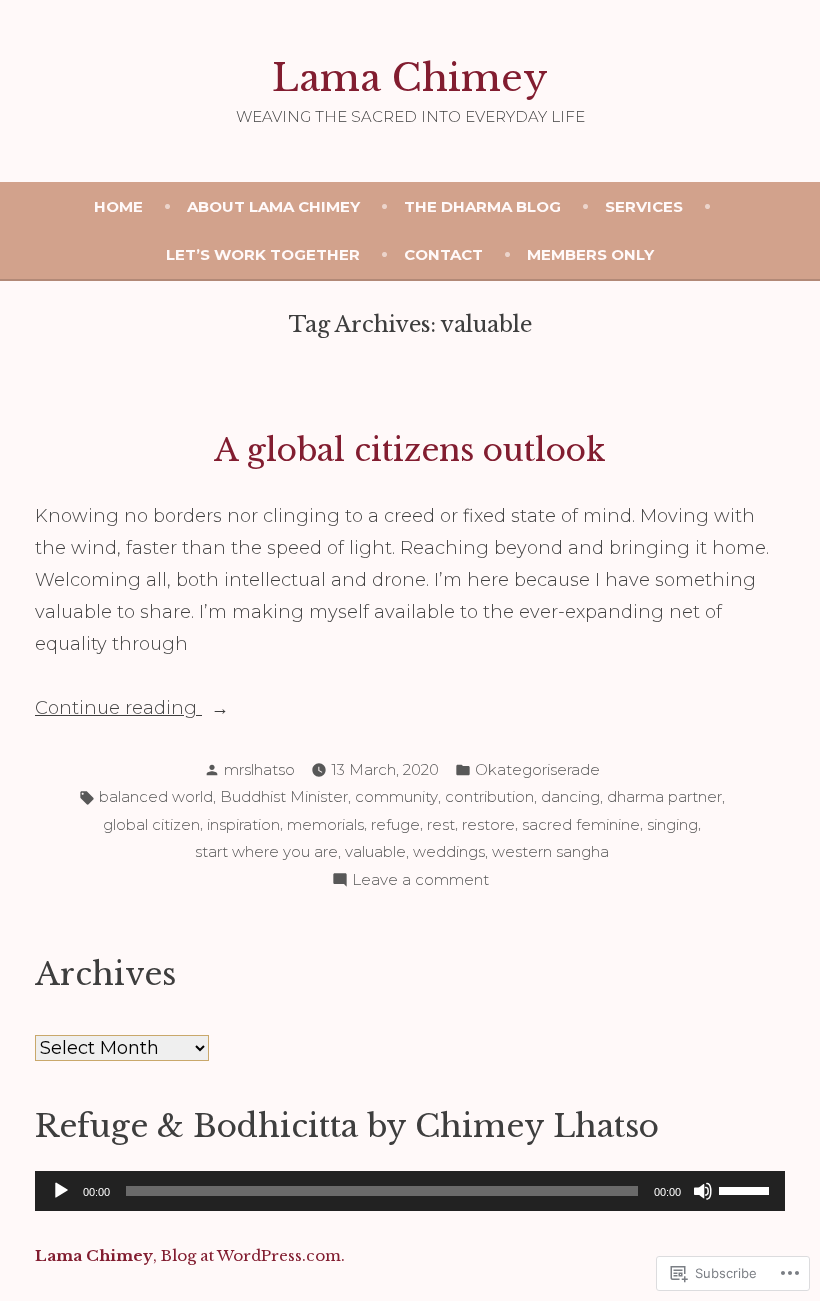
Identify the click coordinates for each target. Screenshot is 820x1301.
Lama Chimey (410, 78)
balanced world (156, 796)
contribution (489, 796)
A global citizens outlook (410, 450)
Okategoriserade (537, 769)
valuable (375, 851)
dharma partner (664, 796)
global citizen (151, 824)
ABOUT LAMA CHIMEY (273, 206)
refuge (395, 824)
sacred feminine (581, 824)
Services (644, 206)
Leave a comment (420, 881)
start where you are (266, 851)
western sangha (550, 851)
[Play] (61, 1191)
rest (441, 824)
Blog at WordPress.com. (253, 1255)
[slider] (747, 1189)
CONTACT (443, 254)
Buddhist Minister (284, 796)
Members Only (590, 254)
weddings (449, 851)
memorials (325, 824)
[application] (410, 1191)
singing (672, 824)
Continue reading (118, 710)
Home (118, 206)
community (396, 796)
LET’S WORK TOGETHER (263, 254)
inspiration (243, 824)
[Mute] (703, 1191)
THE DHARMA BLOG (482, 206)
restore (488, 824)
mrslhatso (259, 769)
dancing (570, 796)
